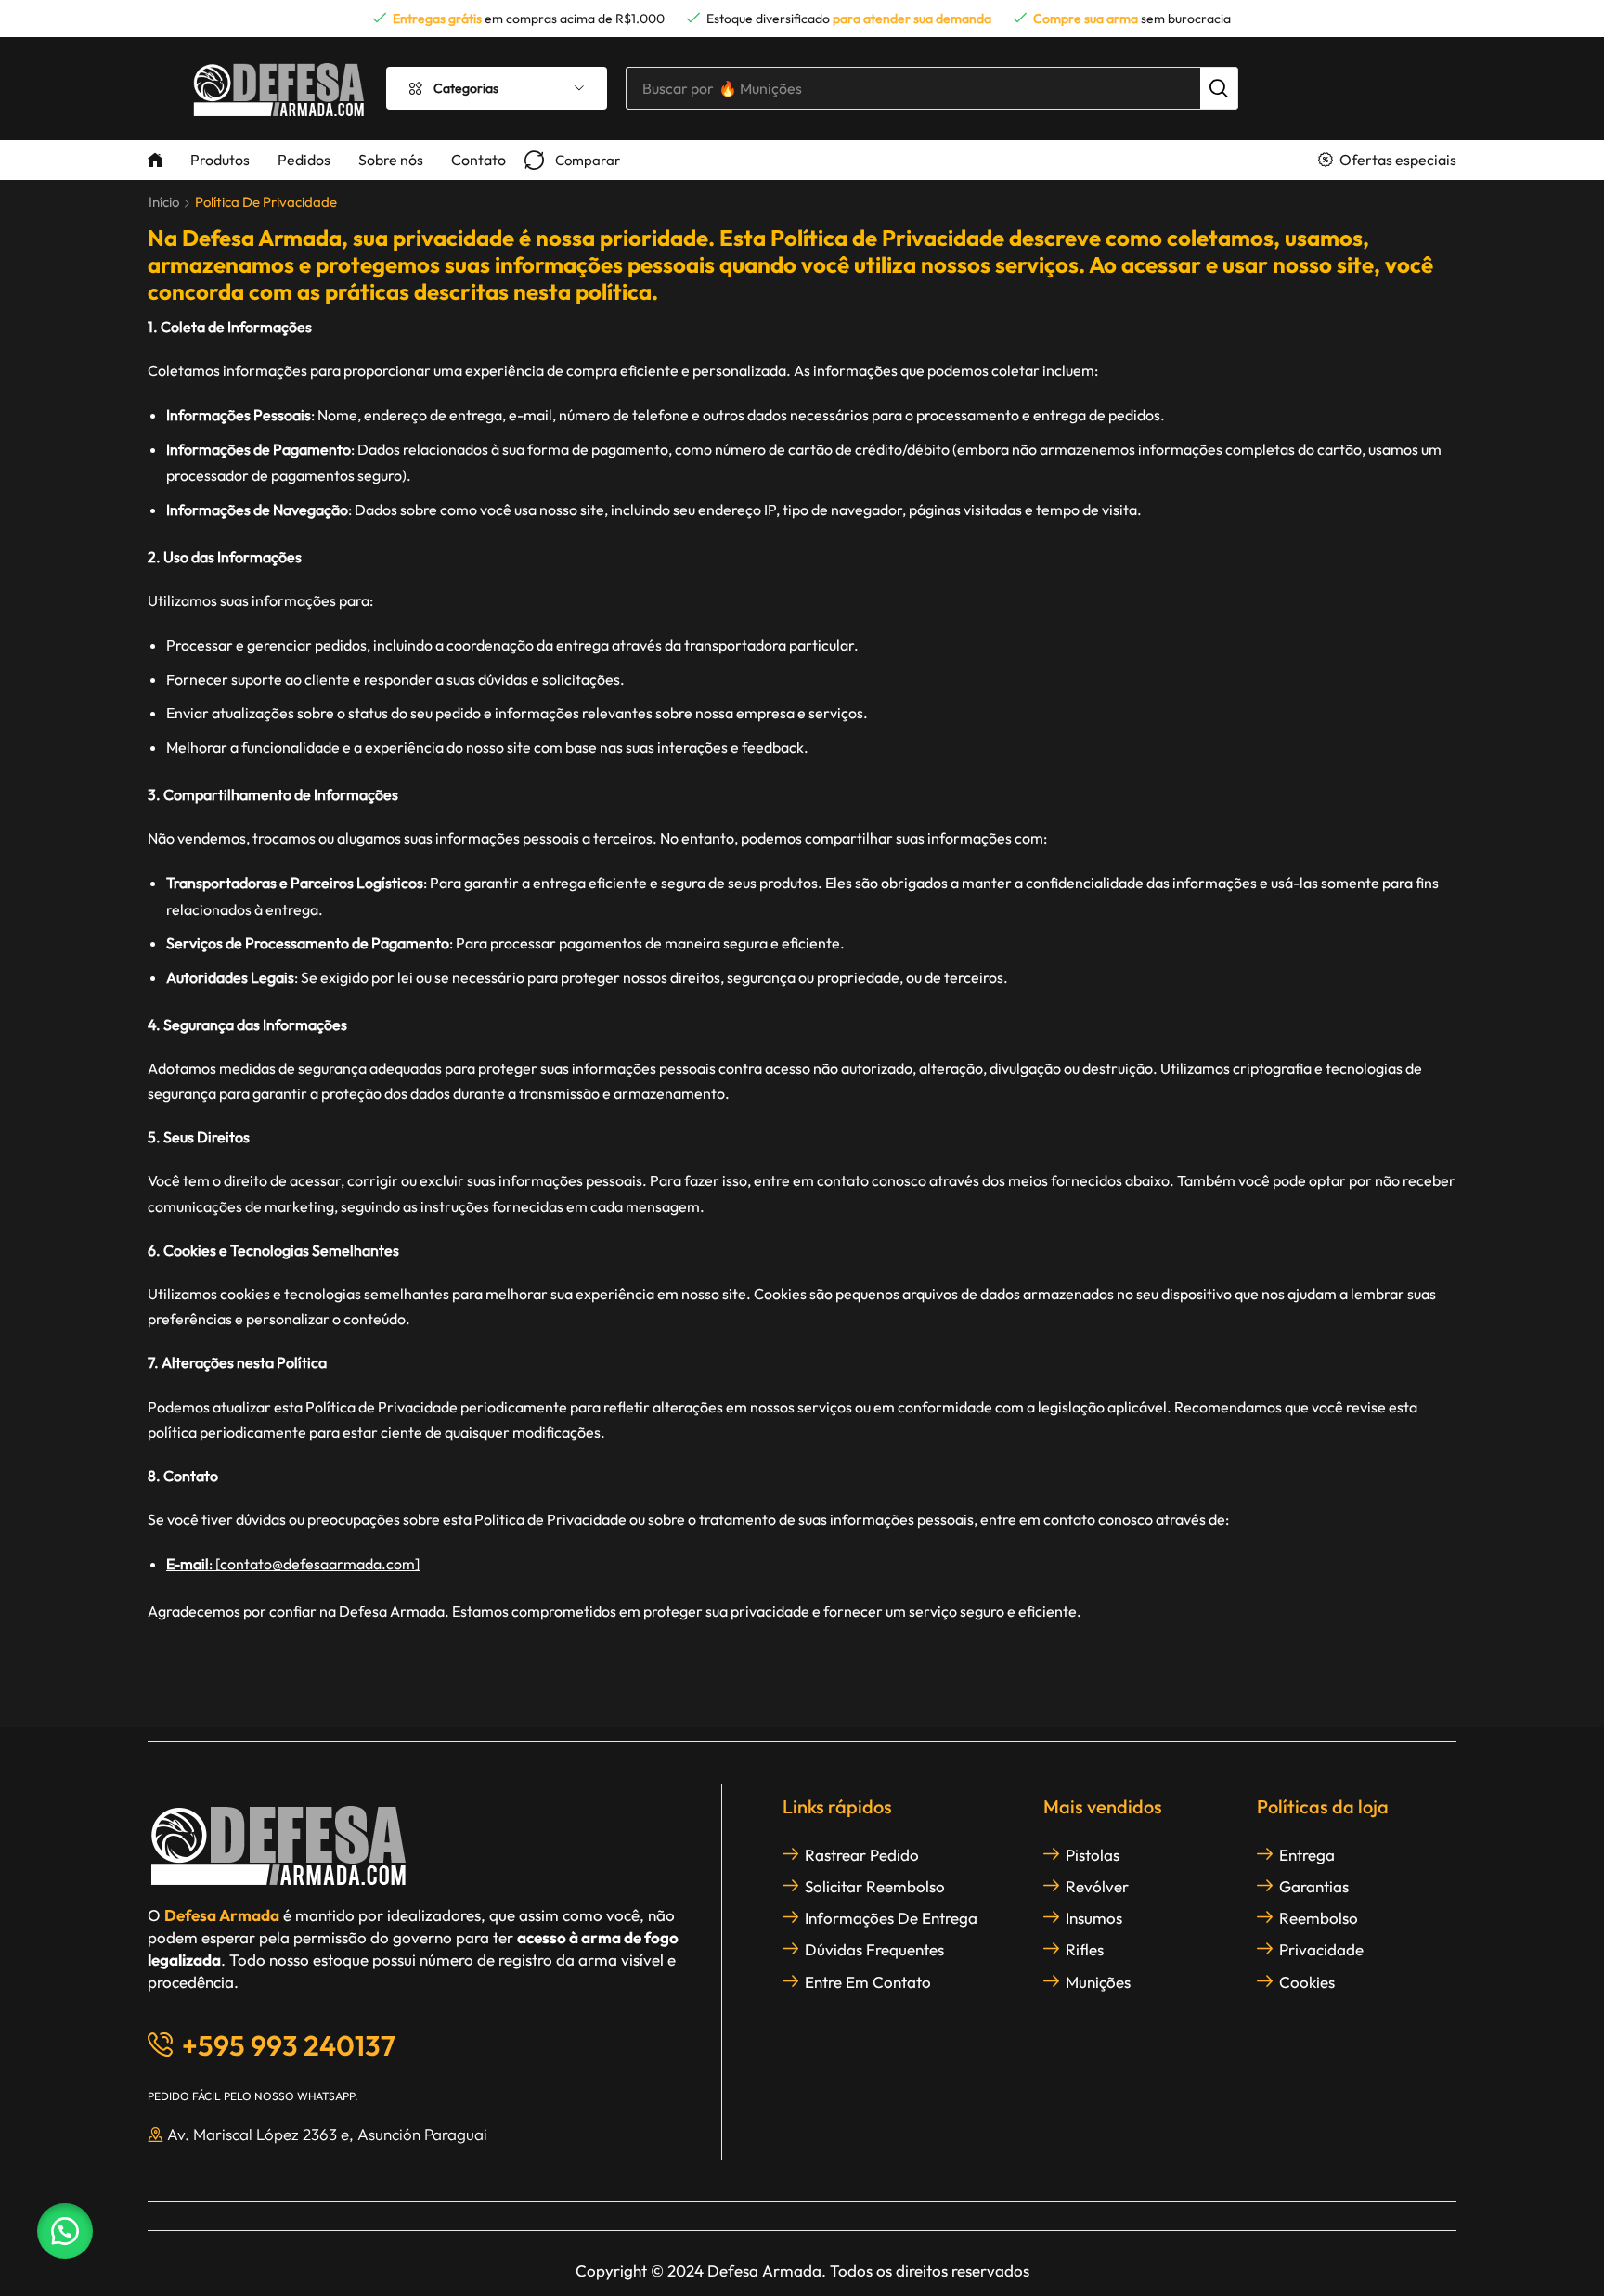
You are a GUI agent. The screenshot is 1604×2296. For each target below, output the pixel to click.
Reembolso (1319, 1918)
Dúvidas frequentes (874, 1949)
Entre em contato (868, 1982)
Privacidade (1321, 1949)
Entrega (1307, 1855)
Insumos (1094, 1918)
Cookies (1307, 1982)
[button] (572, 160)
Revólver (1097, 1886)
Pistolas (1093, 1855)
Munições (1098, 1982)
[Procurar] (1219, 88)
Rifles (1085, 1949)
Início (164, 202)
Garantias (1314, 1886)
